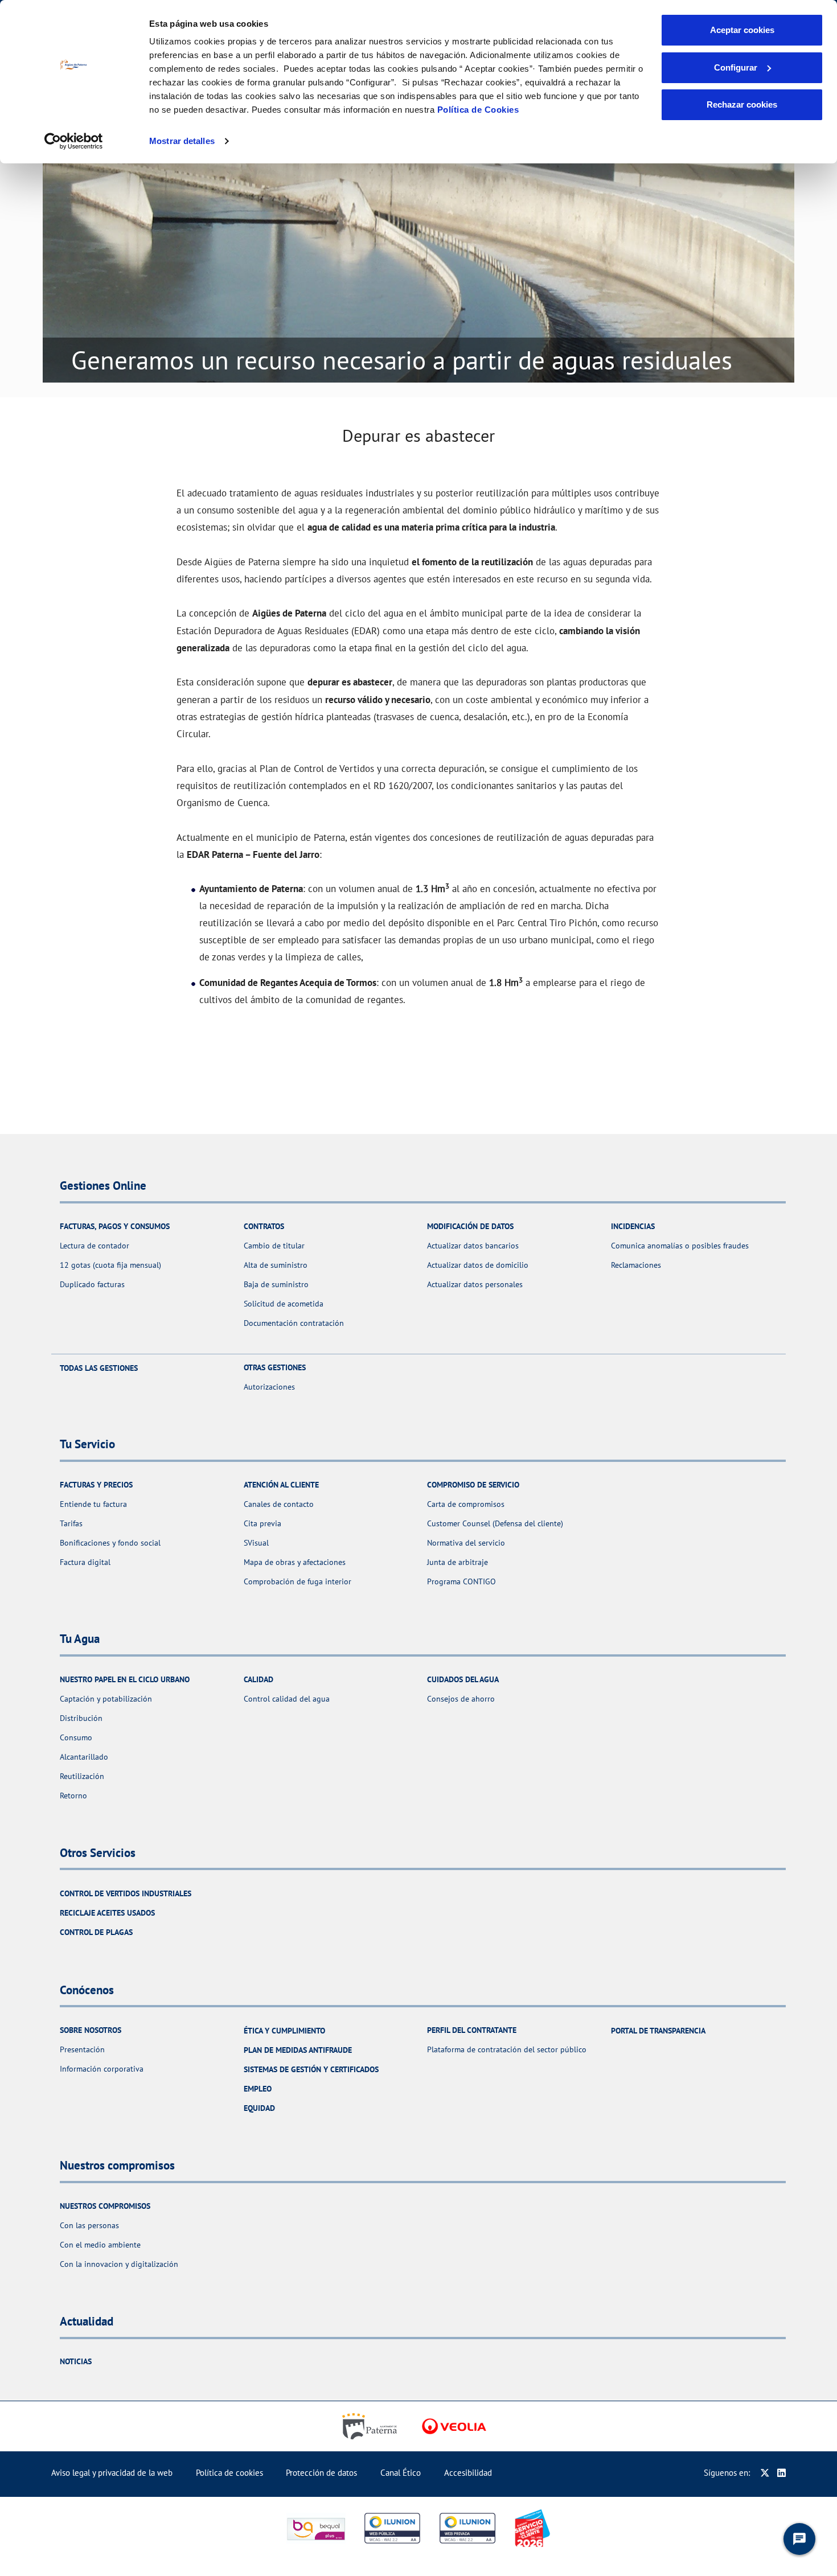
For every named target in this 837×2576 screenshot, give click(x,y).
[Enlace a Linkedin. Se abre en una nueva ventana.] (781, 2473)
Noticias (76, 2361)
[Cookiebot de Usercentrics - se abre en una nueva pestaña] (74, 141)
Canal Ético (401, 2473)
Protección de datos (321, 2473)
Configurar (736, 67)
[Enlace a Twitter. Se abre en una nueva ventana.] (765, 2473)
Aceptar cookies (742, 30)
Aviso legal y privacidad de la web (112, 2473)
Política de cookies (229, 2473)
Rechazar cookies (742, 104)
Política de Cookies (478, 110)
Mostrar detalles (182, 141)
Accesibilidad (468, 2473)
